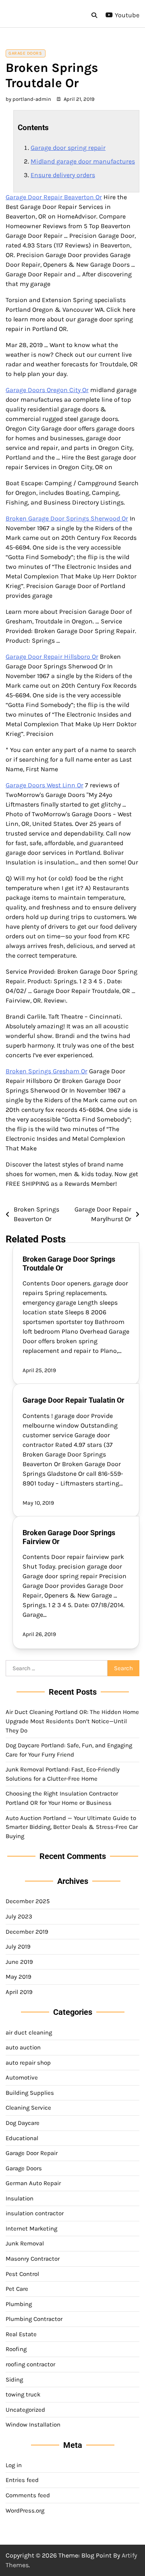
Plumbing (19, 2304)
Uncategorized (25, 2410)
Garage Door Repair (32, 2153)
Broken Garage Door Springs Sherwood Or (67, 518)
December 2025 (28, 1901)
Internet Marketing (31, 2229)
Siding (14, 2380)
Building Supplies (30, 2093)
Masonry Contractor (33, 2259)
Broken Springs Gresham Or (47, 1071)
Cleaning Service (28, 2108)
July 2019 (18, 1947)
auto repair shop (28, 2063)
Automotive (22, 2078)
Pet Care (17, 2289)
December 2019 (27, 1932)
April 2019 (19, 1992)
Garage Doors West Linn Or (45, 785)
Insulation (20, 2198)
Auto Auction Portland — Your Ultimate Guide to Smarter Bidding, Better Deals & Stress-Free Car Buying (72, 1827)
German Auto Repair (33, 2183)
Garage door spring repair (68, 148)
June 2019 (19, 1962)
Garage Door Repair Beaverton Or (54, 197)
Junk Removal (25, 2243)
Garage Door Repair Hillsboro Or (52, 657)
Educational (22, 2138)
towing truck (23, 2394)
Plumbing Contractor (34, 2319)
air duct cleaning (29, 2033)
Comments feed (28, 2495)
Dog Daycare (23, 2123)
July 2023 (19, 1916)
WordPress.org (25, 2511)
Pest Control (22, 2274)
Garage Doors (25, 53)
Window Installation (33, 2425)
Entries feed (22, 2480)
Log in (14, 2465)
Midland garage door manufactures (83, 161)
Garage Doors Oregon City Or (47, 390)
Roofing (16, 2349)
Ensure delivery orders (63, 175)
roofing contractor (30, 2364)
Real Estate (21, 2334)
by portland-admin (28, 99)
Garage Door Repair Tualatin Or (74, 1400)
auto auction (23, 2047)
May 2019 (19, 1977)
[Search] (94, 15)
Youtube (127, 15)
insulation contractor (35, 2213)
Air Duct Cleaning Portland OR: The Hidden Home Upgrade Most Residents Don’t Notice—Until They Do (72, 1721)
